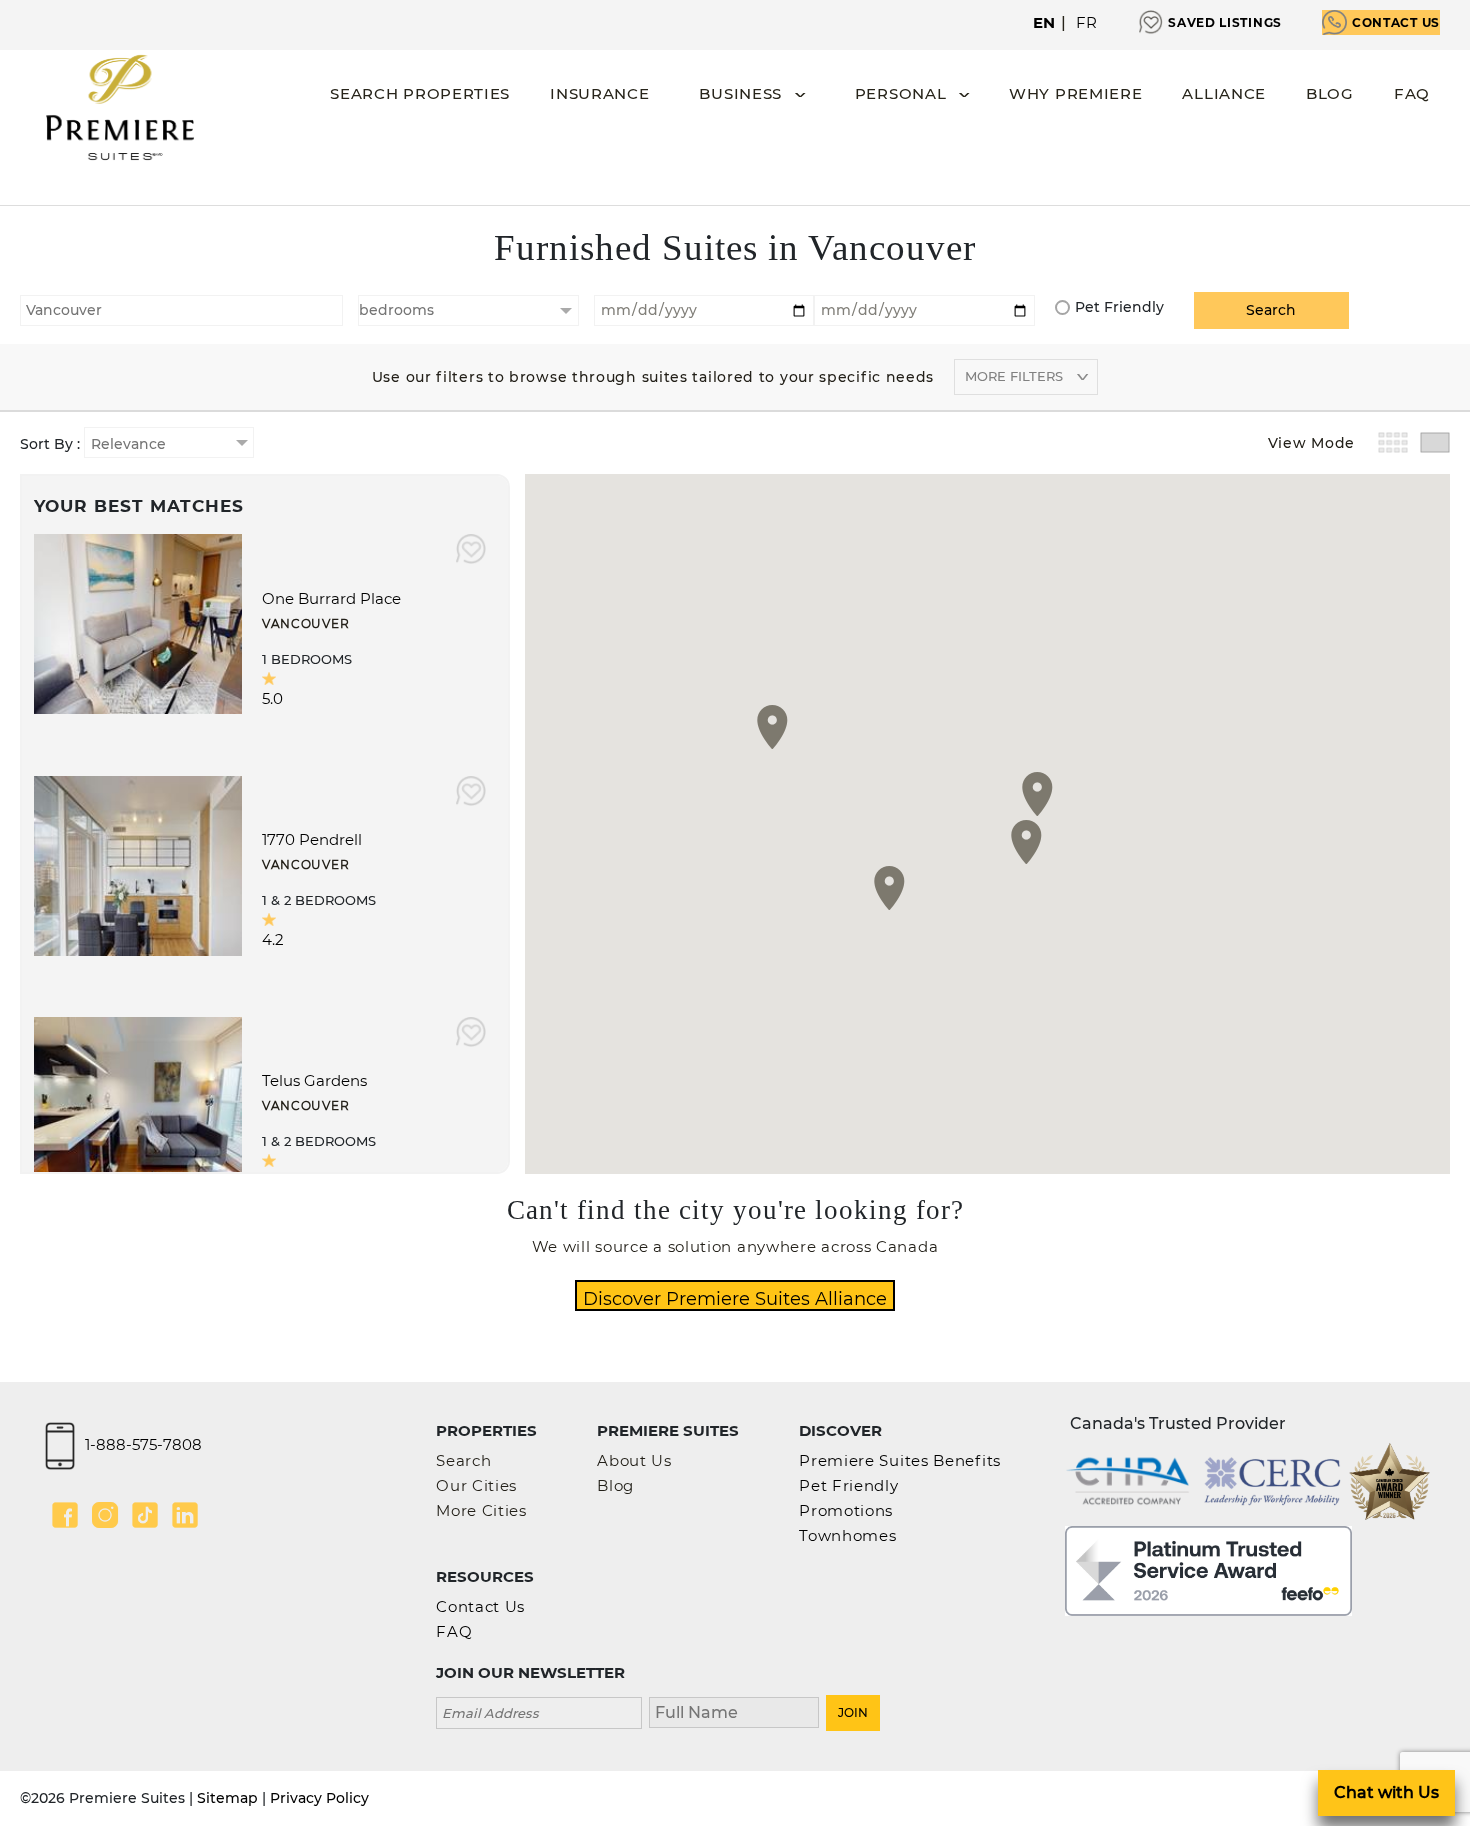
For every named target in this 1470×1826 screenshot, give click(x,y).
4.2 (273, 939)
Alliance (1224, 93)
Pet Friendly (1119, 307)
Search (463, 1460)
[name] (734, 1710)
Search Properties (420, 93)
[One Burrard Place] (138, 622)
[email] (539, 1710)
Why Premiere (1075, 93)
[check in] (704, 308)
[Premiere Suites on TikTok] (145, 1515)
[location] (181, 308)
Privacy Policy (319, 1798)
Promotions (846, 1510)
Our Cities (476, 1485)
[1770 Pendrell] (138, 863)
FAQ (1412, 93)
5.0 (272, 698)
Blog (1330, 93)
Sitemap (227, 1798)
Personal (901, 93)
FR (1087, 22)
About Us (634, 1460)
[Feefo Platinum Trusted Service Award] (1208, 1569)
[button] (889, 888)
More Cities (481, 1510)
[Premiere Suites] (120, 107)
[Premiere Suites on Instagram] (105, 1515)
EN (1044, 22)
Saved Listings (1225, 22)
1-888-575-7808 (143, 1444)
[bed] (468, 310)
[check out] (924, 308)
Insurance (599, 93)
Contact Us (1396, 22)
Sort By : (52, 444)
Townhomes (847, 1535)
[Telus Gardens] (138, 1105)
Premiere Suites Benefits (900, 1460)
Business (740, 93)
